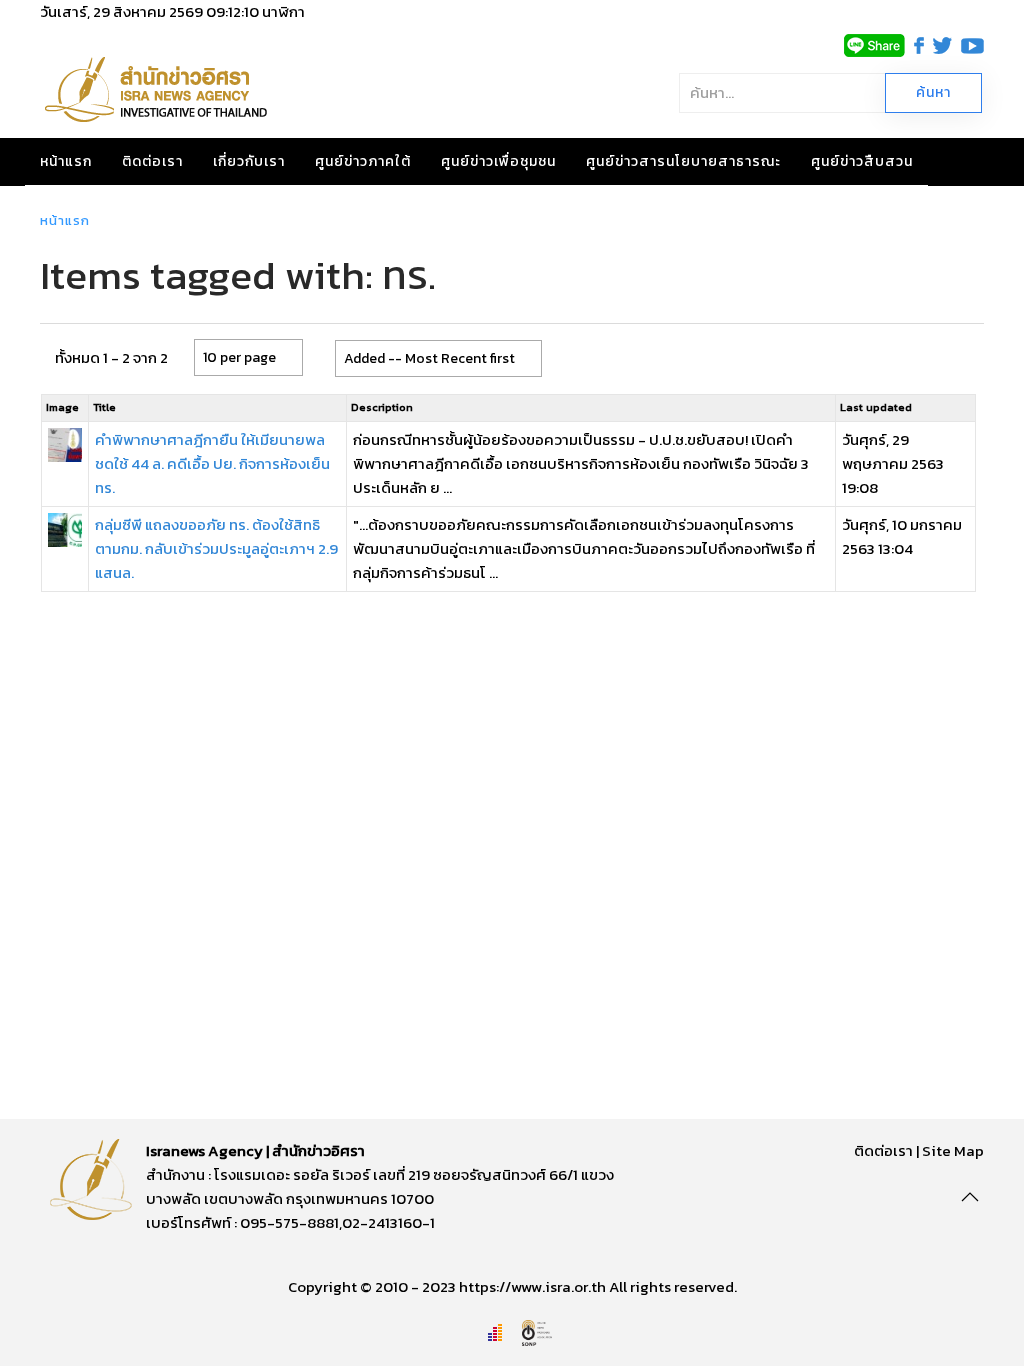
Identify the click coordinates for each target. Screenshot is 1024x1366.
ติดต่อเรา (152, 161)
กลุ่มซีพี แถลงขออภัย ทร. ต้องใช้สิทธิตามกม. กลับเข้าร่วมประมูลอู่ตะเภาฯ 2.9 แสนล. (216, 548)
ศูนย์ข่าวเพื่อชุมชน (498, 161)
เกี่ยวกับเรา (249, 161)
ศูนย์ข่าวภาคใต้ (363, 161)
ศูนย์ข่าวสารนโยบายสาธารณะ (683, 161)
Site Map (953, 1150)
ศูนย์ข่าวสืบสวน (862, 161)
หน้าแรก (66, 161)
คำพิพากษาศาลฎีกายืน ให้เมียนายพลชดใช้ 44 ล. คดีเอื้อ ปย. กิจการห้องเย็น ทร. (212, 463)
